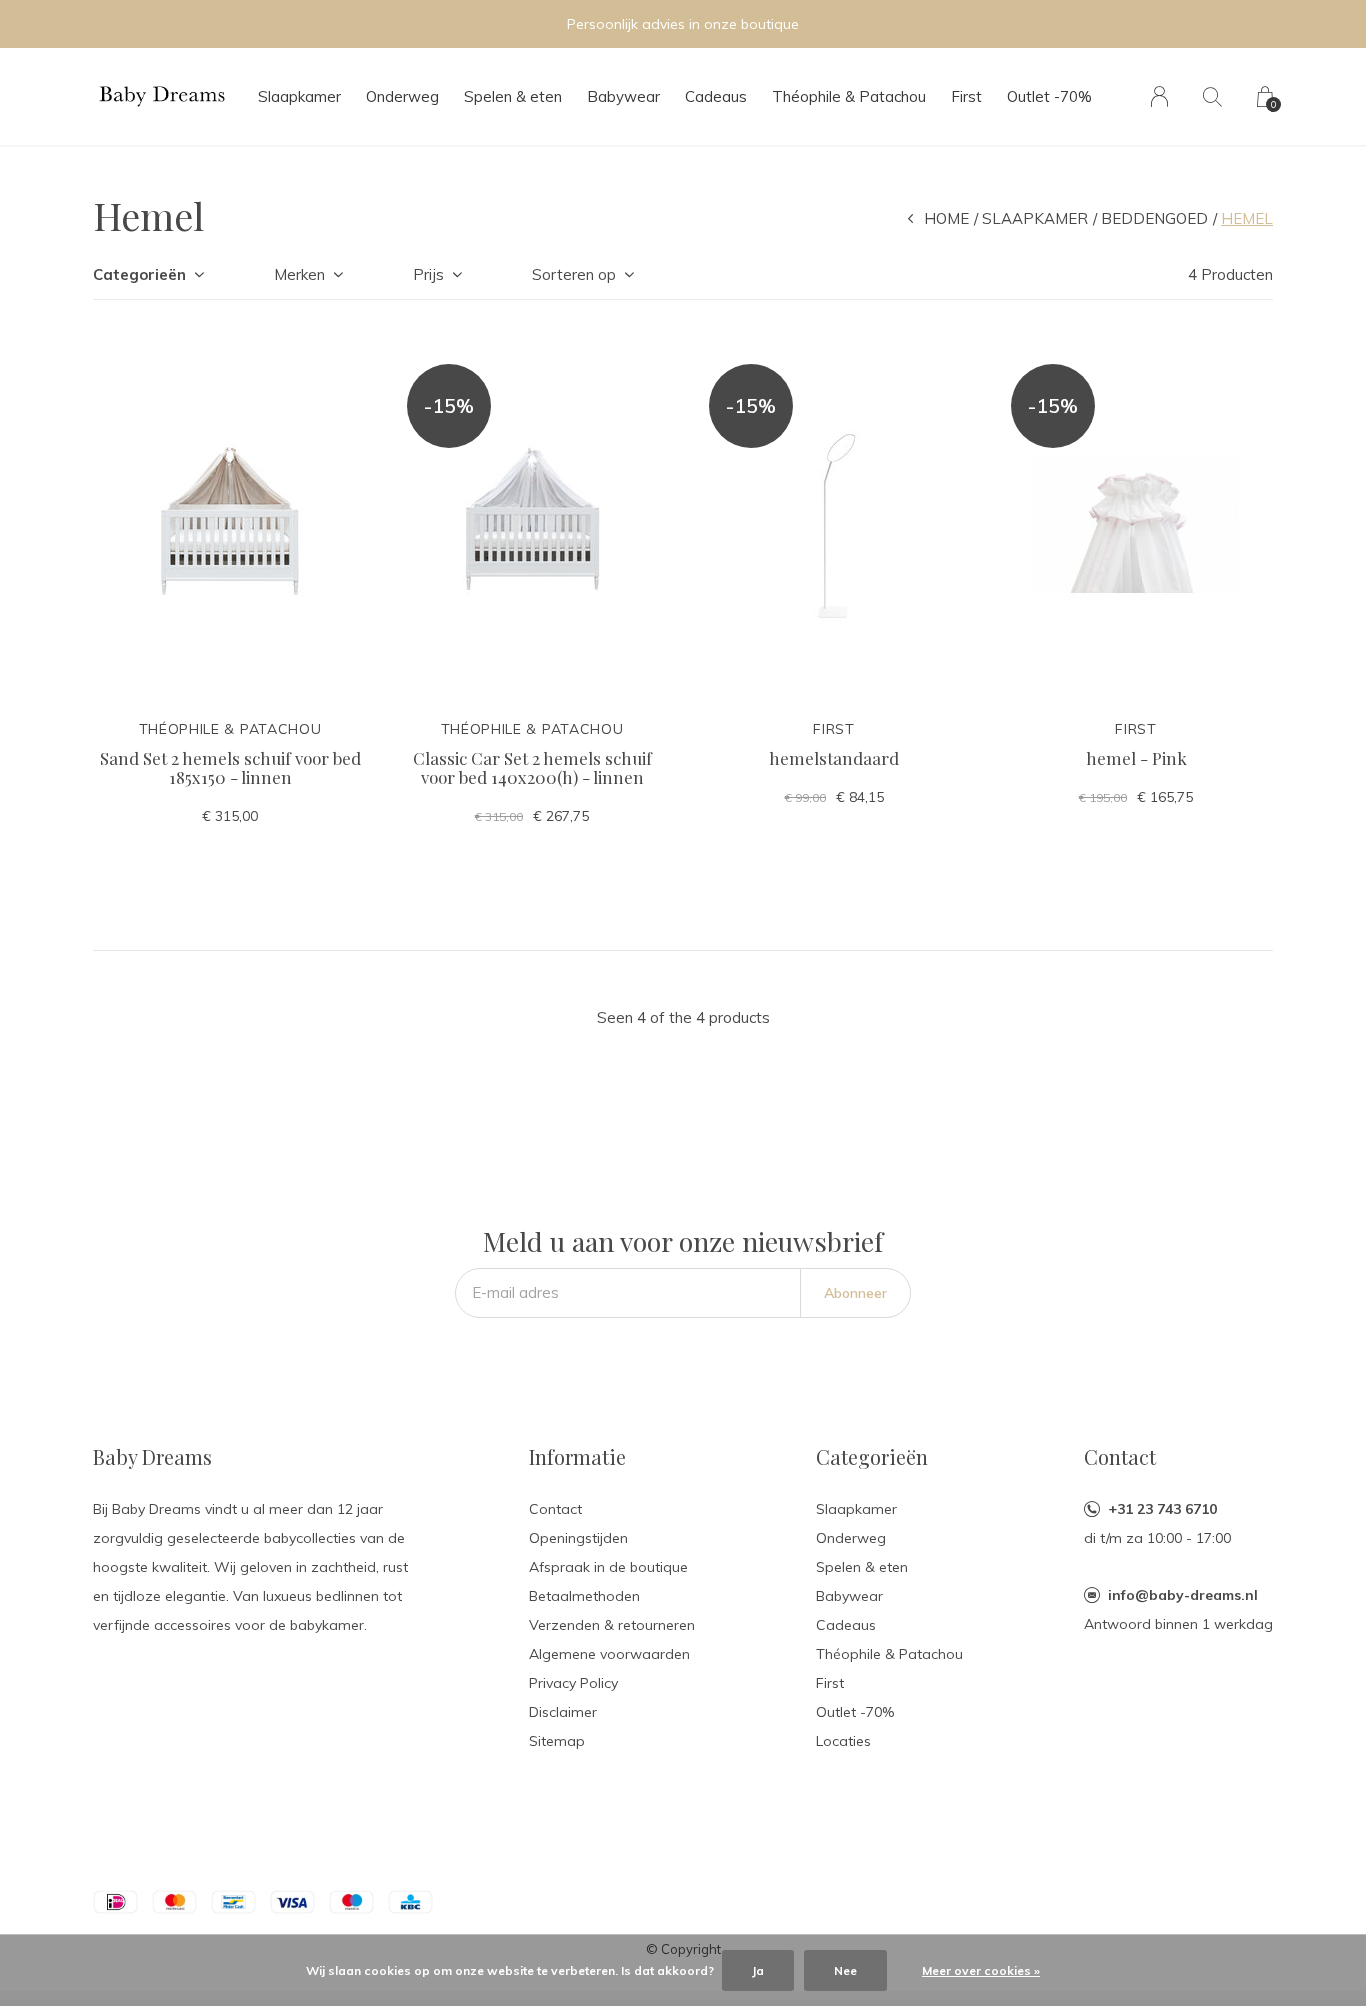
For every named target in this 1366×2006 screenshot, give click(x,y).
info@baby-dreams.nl (1183, 1595)
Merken (299, 274)
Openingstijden (578, 1538)
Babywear (623, 96)
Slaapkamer (299, 96)
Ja (758, 1970)
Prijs (428, 274)
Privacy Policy (573, 1683)
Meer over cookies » (981, 1970)
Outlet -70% (1049, 96)
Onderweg (402, 96)
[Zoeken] (1212, 96)
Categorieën (139, 274)
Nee (845, 1970)
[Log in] (1159, 96)
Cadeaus (716, 96)
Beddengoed (1154, 218)
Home (946, 218)
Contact (555, 1509)
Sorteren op (574, 274)
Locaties (843, 1741)
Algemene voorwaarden (609, 1654)
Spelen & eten (513, 96)
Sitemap (557, 1741)
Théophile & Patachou (849, 96)
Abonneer (855, 1293)
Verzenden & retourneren (612, 1625)
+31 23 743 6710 (1162, 1509)
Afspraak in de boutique (608, 1567)
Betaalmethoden (584, 1596)
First (966, 96)
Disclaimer (563, 1712)
